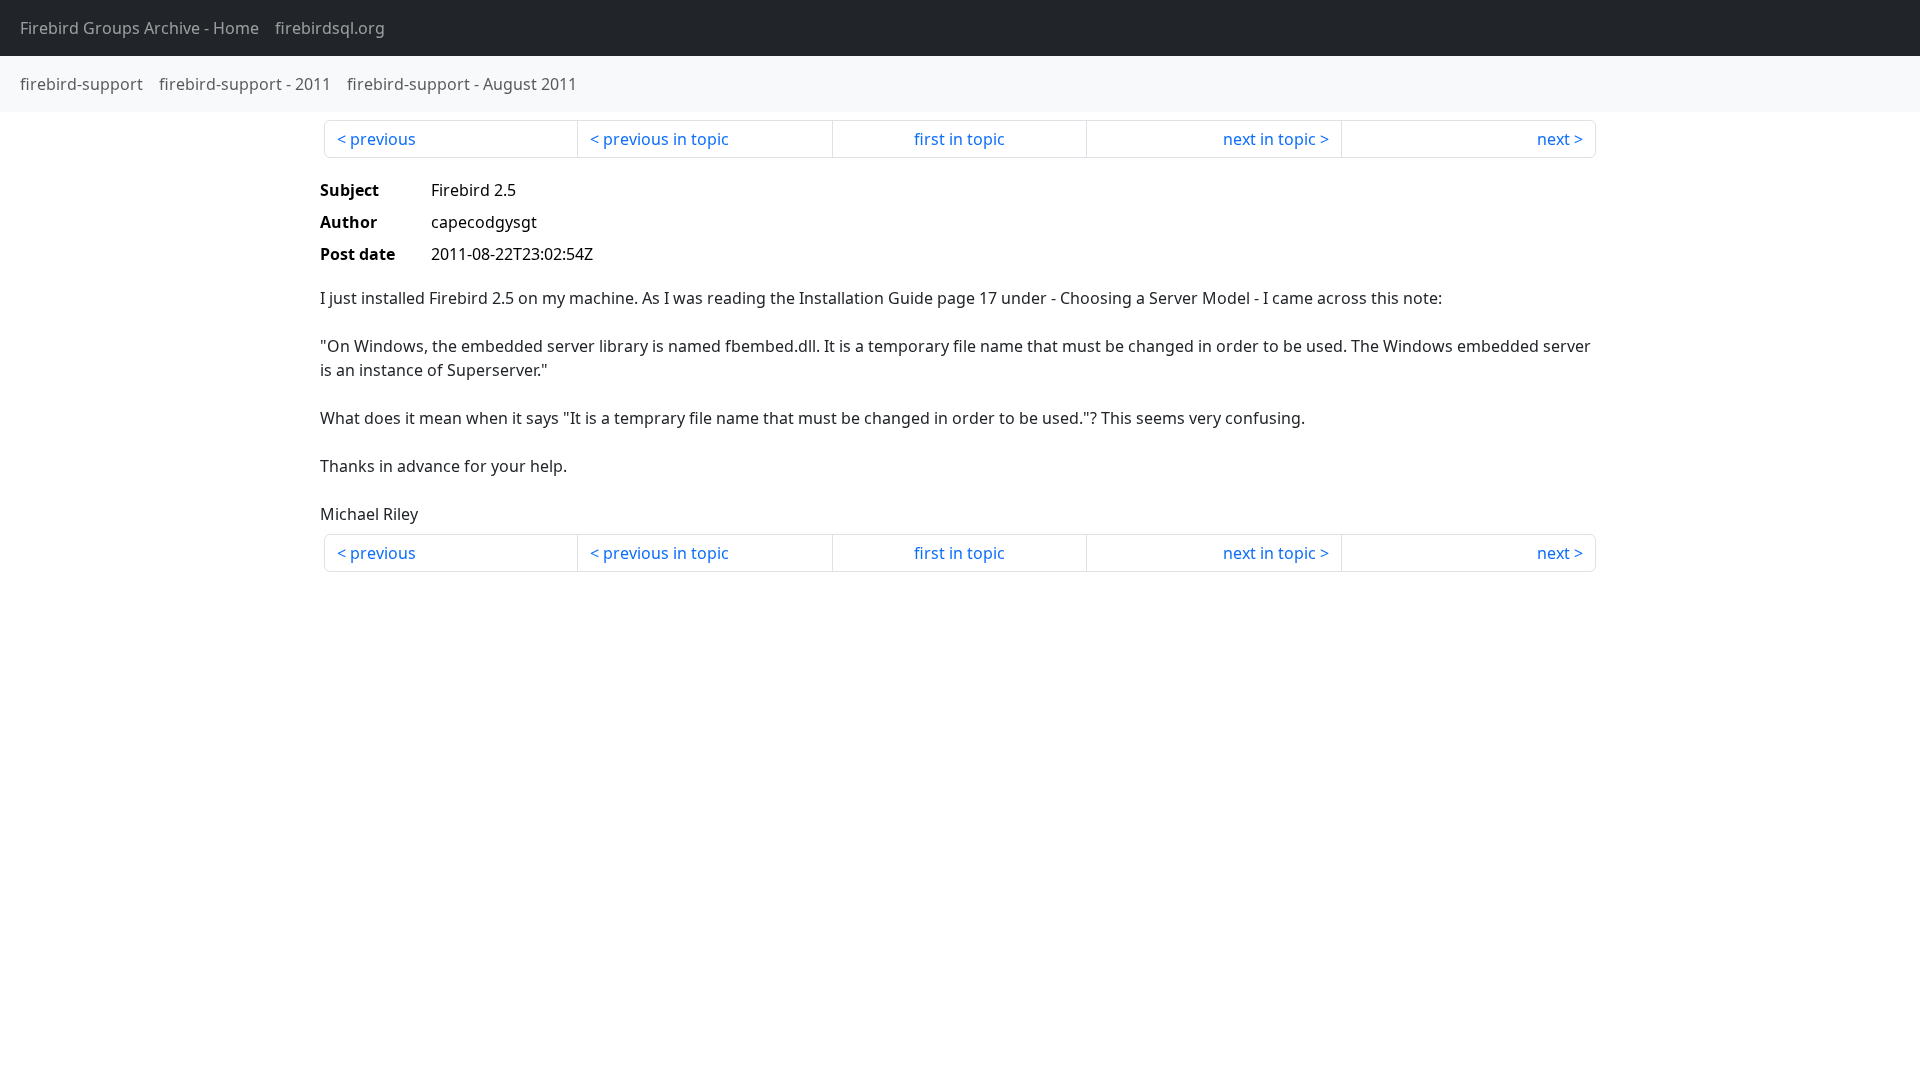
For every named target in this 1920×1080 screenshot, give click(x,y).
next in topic (1269, 139)
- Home (139, 28)
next (1553, 139)
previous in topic (666, 139)
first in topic (959, 139)
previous (383, 139)
